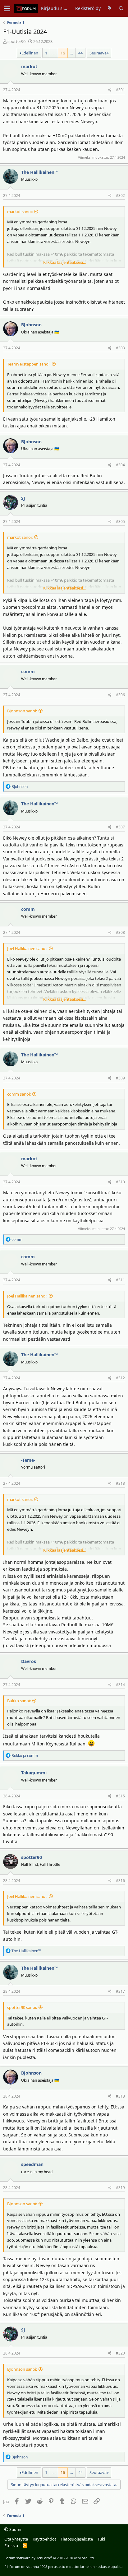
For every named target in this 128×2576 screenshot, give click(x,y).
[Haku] (121, 8)
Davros (29, 1661)
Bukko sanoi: (19, 1701)
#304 (120, 465)
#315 (120, 1796)
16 (63, 53)
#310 (120, 1182)
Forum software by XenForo (50, 2558)
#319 (120, 2188)
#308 (120, 932)
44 (80, 53)
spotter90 (16, 41)
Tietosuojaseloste (77, 2539)
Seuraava (98, 53)
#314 (120, 1685)
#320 (120, 2353)
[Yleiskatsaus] (110, 8)
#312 (120, 1378)
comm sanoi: (19, 1094)
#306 (120, 695)
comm (28, 671)
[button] (7, 8)
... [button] (54, 53)
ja (25, 1756)
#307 (120, 827)
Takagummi (34, 1773)
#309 (120, 1078)
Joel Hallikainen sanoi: (27, 948)
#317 (120, 1991)
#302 (120, 196)
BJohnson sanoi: (22, 711)
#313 (120, 1483)
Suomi (15, 2529)
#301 (120, 90)
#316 (120, 1881)
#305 (120, 522)
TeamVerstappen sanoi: (29, 364)
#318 (120, 2096)
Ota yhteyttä (16, 2539)
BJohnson (31, 325)
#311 (120, 1280)
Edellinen (30, 53)
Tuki (101, 2539)
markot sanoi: (20, 212)
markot (29, 66)
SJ (23, 498)
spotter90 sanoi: (22, 2007)
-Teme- (28, 1460)
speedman (32, 2164)
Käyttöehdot (44, 2539)
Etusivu (11, 2546)
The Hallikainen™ (39, 172)
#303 (120, 348)
